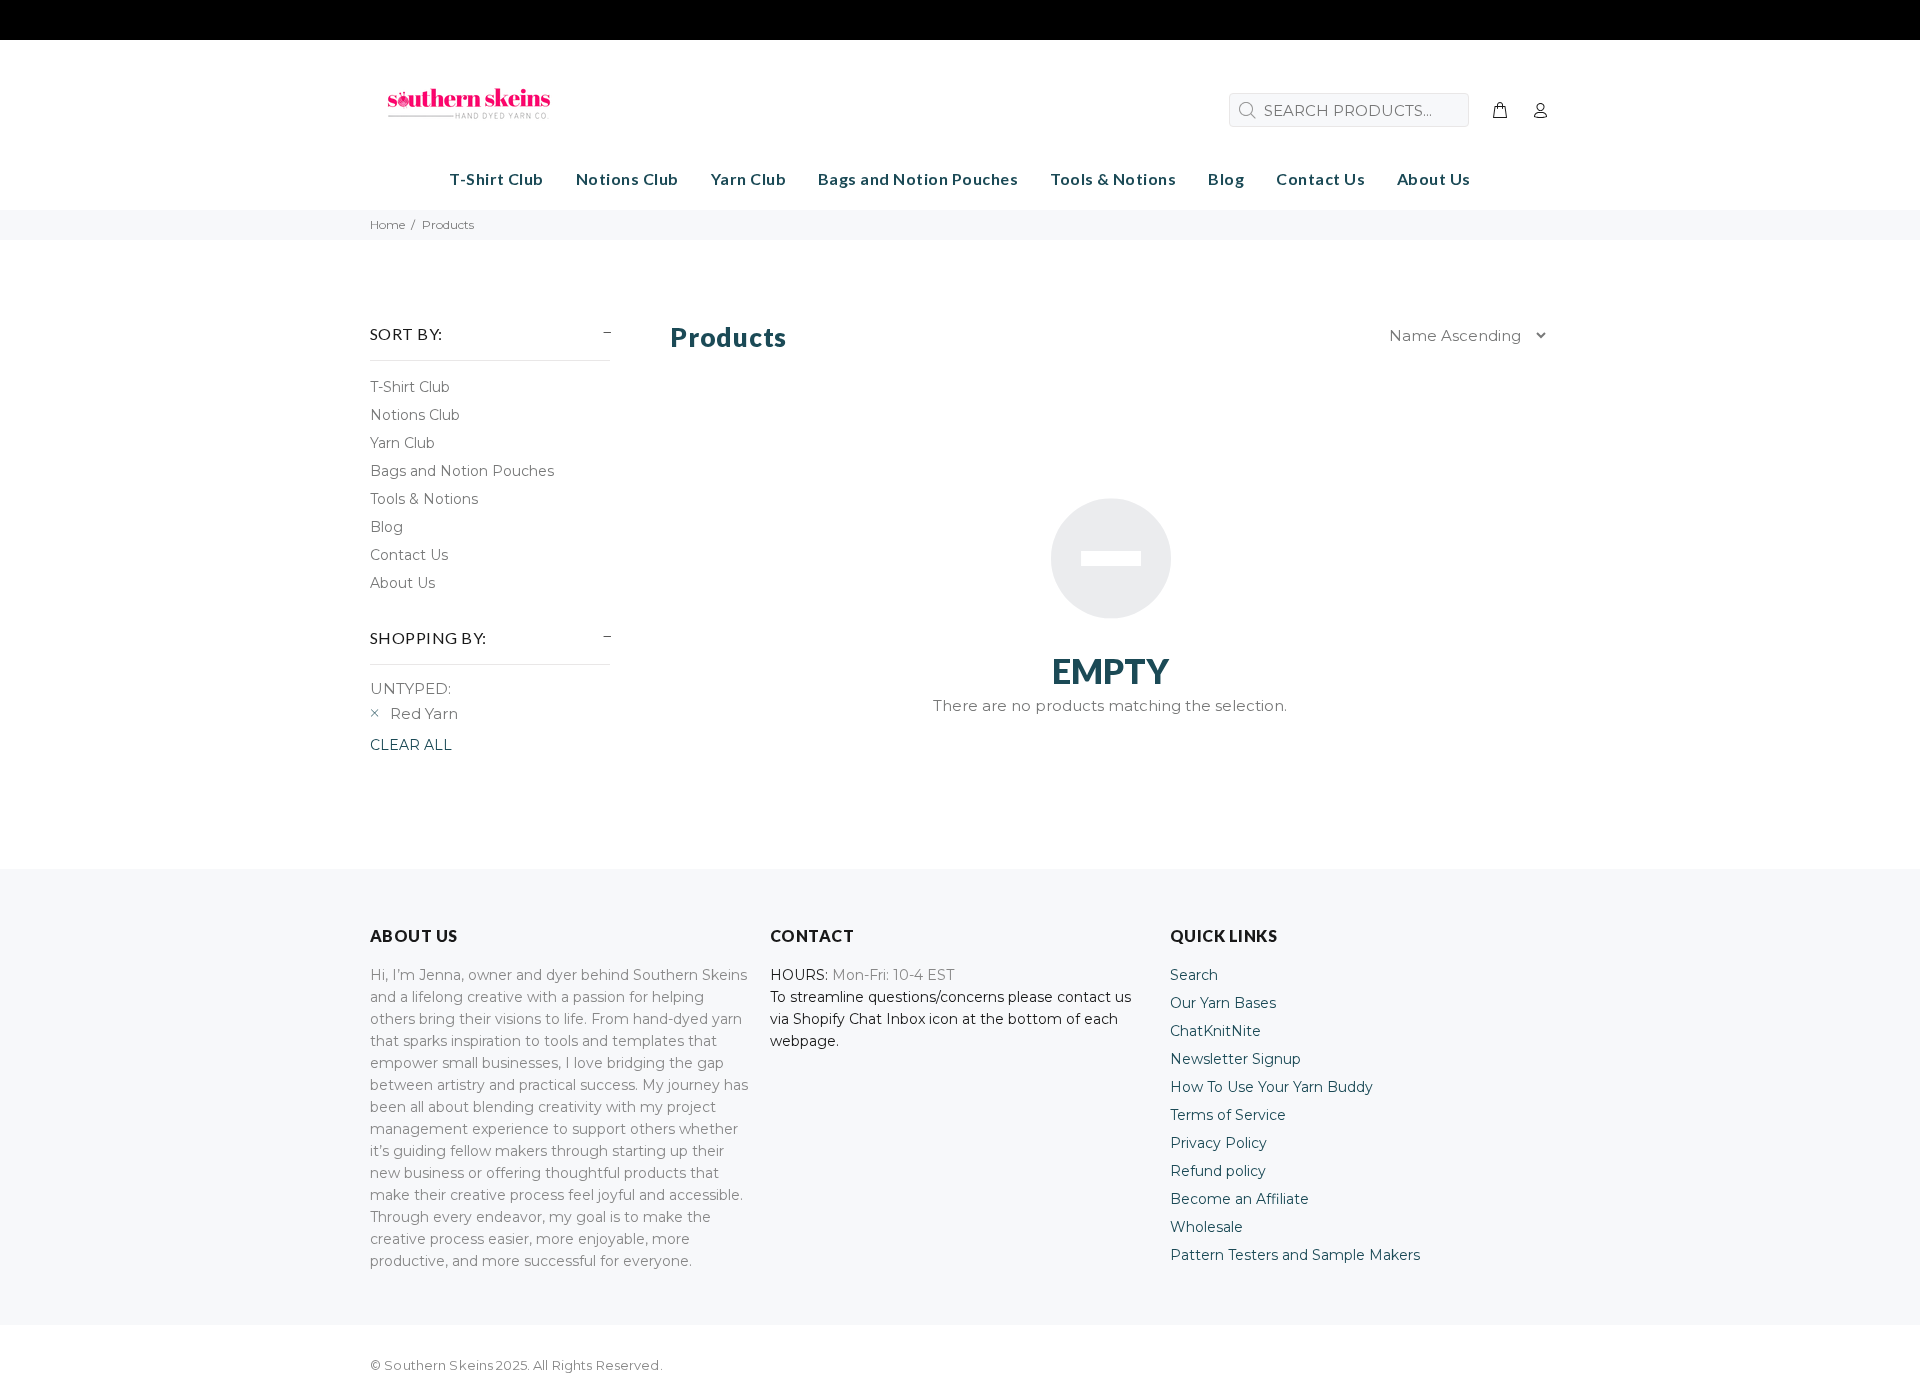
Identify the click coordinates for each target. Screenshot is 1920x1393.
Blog (386, 527)
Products (448, 224)
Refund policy (1218, 1171)
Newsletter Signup (1235, 1059)
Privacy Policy (1218, 1143)
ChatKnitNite (1215, 1031)
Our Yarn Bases (1223, 1003)
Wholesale (1206, 1227)
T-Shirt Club (410, 387)
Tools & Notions (424, 499)
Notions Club (415, 415)
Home (387, 224)
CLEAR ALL (411, 745)
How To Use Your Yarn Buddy (1271, 1087)
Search (1194, 975)
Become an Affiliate (1239, 1199)
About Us (402, 583)
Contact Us (409, 555)
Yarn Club (402, 443)
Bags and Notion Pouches (462, 471)
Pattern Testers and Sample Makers (1295, 1255)
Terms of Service (1228, 1115)
